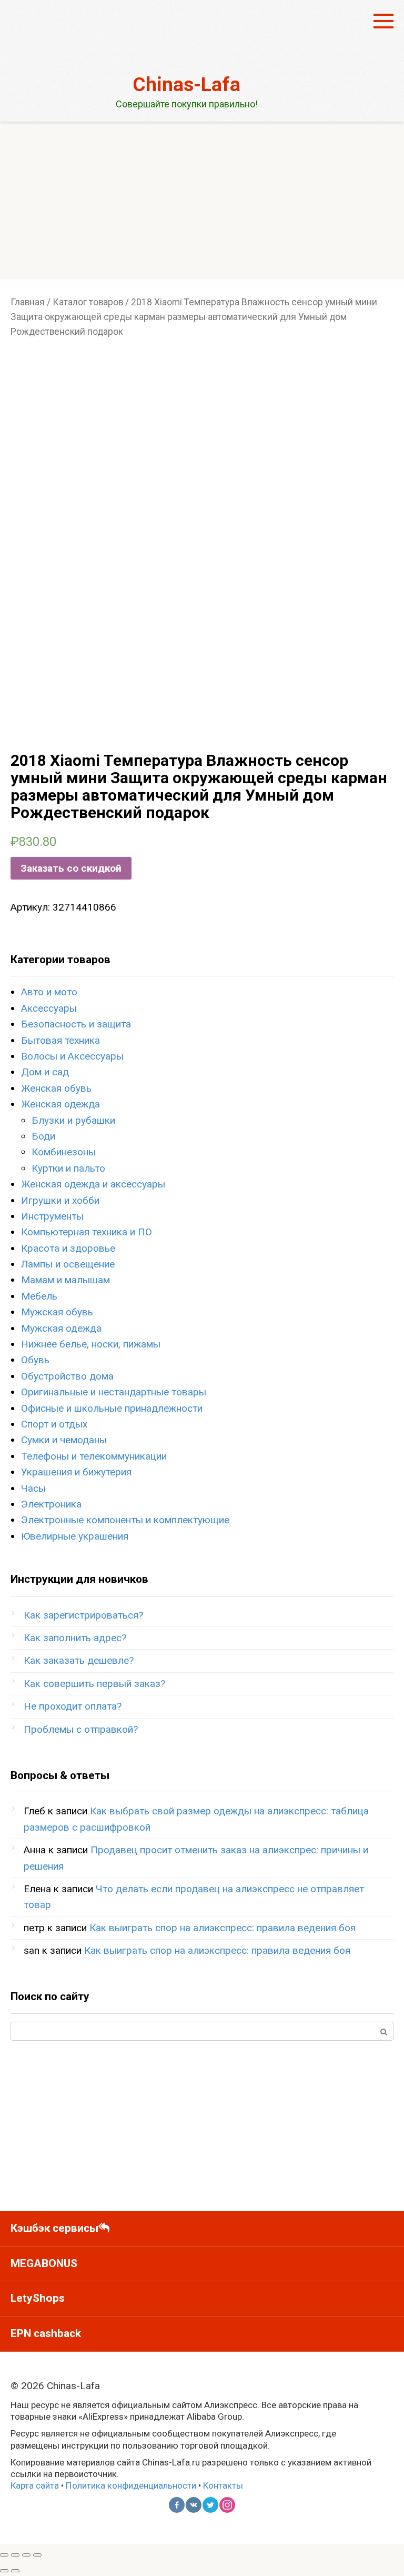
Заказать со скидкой (71, 868)
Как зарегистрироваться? (83, 1615)
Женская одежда (60, 1104)
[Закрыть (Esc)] (4, 2555)
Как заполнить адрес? (75, 1638)
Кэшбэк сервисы (54, 2228)
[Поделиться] (15, 2555)
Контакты (223, 2485)
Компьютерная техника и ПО (87, 1232)
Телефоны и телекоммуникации (94, 1456)
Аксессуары (49, 1008)
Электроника (51, 1504)
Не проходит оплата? (73, 1706)
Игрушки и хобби (60, 1200)
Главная (28, 302)
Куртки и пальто (68, 1168)
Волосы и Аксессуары (72, 1056)
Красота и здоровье (68, 1248)
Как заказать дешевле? (79, 1660)
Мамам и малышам (65, 1280)
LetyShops (38, 2298)
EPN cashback (46, 2333)
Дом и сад (45, 1072)
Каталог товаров (88, 302)
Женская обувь (56, 1088)
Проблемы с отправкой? (81, 1729)
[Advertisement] (202, 201)
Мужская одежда (61, 1328)
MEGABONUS (44, 2263)
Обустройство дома (67, 1376)
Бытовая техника (60, 1040)
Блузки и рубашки (73, 1120)
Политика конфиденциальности (131, 2485)
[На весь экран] (26, 2555)
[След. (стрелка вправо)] (15, 2571)
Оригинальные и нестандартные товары (114, 1392)
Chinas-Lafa (186, 84)
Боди (43, 1136)
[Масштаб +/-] (37, 2555)
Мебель (39, 1296)
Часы (33, 1488)
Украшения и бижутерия (76, 1472)
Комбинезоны (64, 1152)
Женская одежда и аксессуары (93, 1184)
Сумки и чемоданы (64, 1440)
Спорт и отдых (54, 1424)
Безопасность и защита (76, 1024)
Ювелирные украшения (75, 1536)
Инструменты (52, 1216)
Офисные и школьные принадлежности (112, 1408)
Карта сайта (35, 2485)
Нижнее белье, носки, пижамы (91, 1344)
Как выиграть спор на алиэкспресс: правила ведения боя (223, 1928)
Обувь (35, 1360)
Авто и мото (49, 992)
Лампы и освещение (68, 1264)
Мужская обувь (57, 1312)
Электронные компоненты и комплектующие (125, 1520)
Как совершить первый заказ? (94, 1684)
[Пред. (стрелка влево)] (4, 2571)
